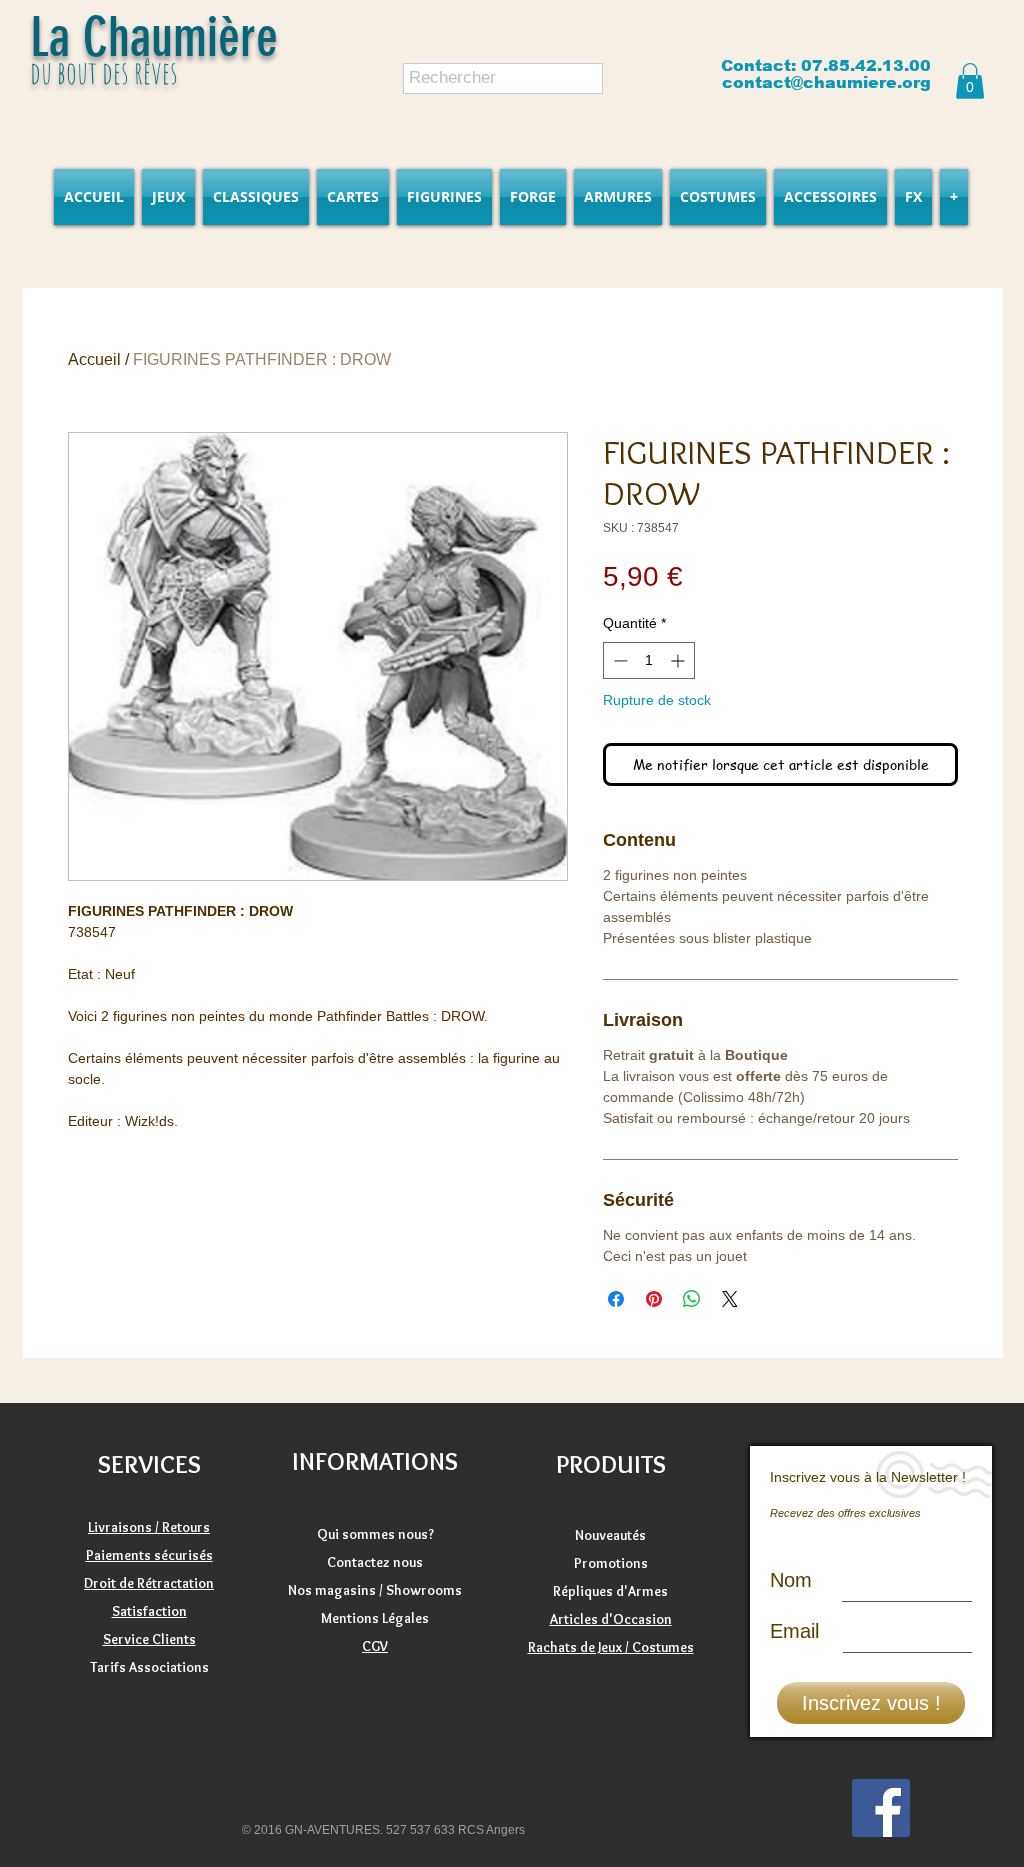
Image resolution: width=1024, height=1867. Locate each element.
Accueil (94, 359)
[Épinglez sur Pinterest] (654, 1299)
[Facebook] (881, 1808)
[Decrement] (618, 660)
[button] (970, 81)
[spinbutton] (649, 660)
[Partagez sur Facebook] (616, 1299)
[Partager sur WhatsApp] (692, 1299)
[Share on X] (730, 1299)
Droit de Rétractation (149, 1583)
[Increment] (679, 660)
